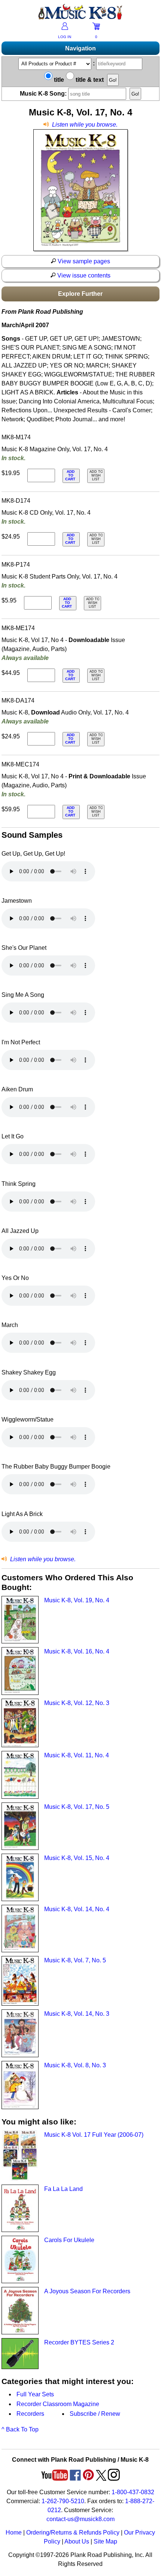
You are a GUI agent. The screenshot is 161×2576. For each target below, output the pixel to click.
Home (14, 2532)
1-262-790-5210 (63, 2501)
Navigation (80, 48)
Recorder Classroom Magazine (58, 2404)
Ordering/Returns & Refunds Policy (73, 2532)
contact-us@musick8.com (80, 2519)
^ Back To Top (20, 2429)
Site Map (105, 2541)
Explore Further (80, 294)
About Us (77, 2541)
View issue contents (83, 275)
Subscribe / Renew (95, 2414)
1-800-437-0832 (133, 2492)
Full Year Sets (35, 2394)
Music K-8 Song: (44, 94)
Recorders (30, 2414)
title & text (89, 80)
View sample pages (83, 261)
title (58, 80)
